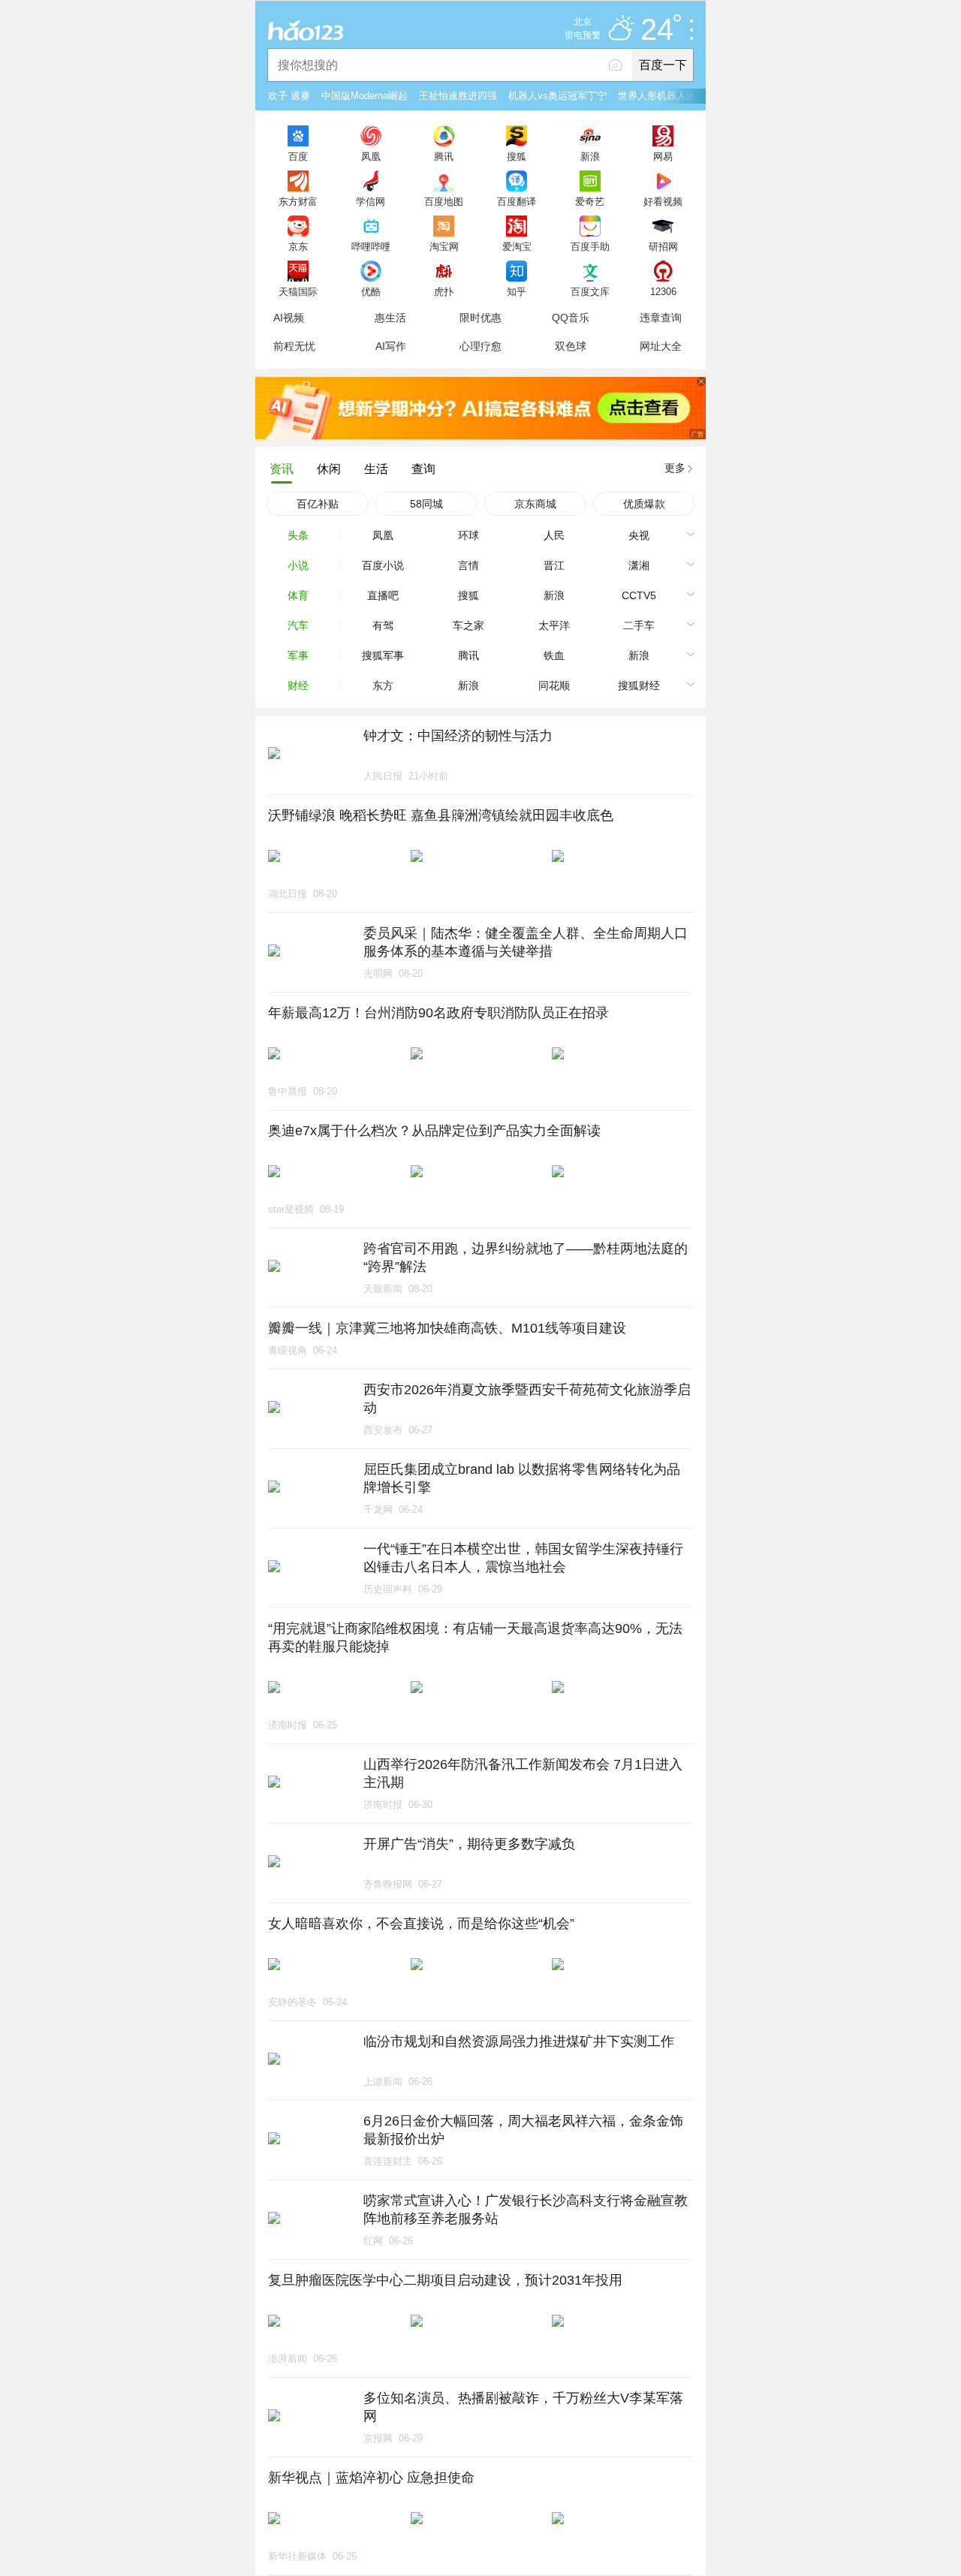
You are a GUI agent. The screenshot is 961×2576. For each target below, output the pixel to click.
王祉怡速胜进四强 (458, 96)
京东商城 (535, 504)
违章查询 (661, 318)
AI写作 (391, 346)
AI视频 (289, 318)
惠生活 (390, 318)
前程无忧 (294, 346)
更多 (675, 468)
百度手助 (590, 246)
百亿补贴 (318, 504)
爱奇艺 (590, 201)
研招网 (663, 246)
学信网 (371, 201)
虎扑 (444, 291)
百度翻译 (517, 201)
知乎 (517, 291)
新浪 (590, 156)
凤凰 (371, 156)
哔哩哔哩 (371, 246)
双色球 (571, 346)
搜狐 (517, 156)
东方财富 (298, 201)
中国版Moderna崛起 (365, 96)
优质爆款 (644, 504)
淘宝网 (444, 246)
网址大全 (661, 346)
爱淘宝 (517, 246)
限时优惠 (480, 318)
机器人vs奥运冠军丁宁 (557, 96)
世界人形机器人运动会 (667, 96)
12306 (663, 291)
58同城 (426, 504)
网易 (663, 156)
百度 (298, 156)
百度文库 (590, 291)
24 (657, 30)
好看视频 (663, 201)
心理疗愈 (480, 346)
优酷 (371, 291)
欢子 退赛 (289, 96)
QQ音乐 (571, 318)
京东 (298, 246)
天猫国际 (298, 291)
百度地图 (444, 201)
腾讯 (444, 156)
